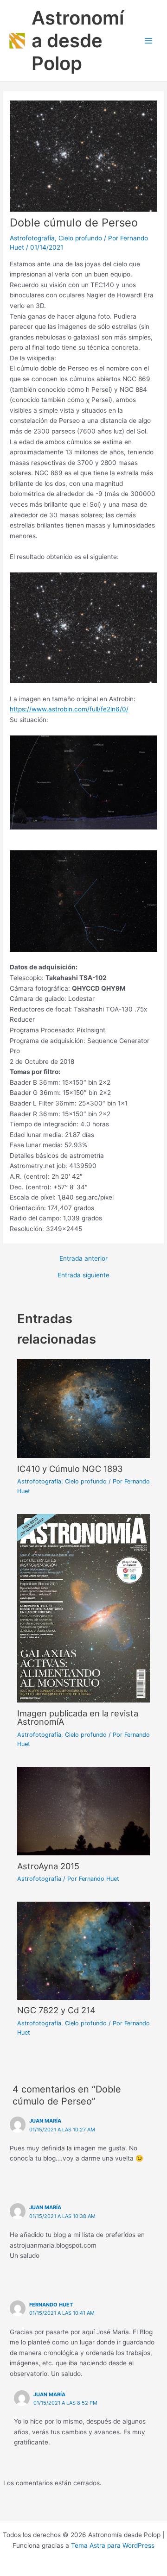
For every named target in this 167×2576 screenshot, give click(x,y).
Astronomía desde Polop (78, 41)
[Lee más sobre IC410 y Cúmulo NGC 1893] (84, 1408)
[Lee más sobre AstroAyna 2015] (84, 1810)
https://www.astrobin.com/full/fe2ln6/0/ (69, 709)
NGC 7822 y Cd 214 (56, 2010)
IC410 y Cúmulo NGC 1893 (70, 1469)
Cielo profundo (80, 238)
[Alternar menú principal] (149, 41)
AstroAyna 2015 (48, 1866)
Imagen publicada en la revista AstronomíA (78, 1717)
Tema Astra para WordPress (113, 2545)
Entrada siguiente (83, 1275)
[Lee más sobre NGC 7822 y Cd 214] (84, 1950)
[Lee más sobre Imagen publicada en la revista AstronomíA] (84, 1608)
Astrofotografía (32, 238)
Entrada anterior (83, 1259)
